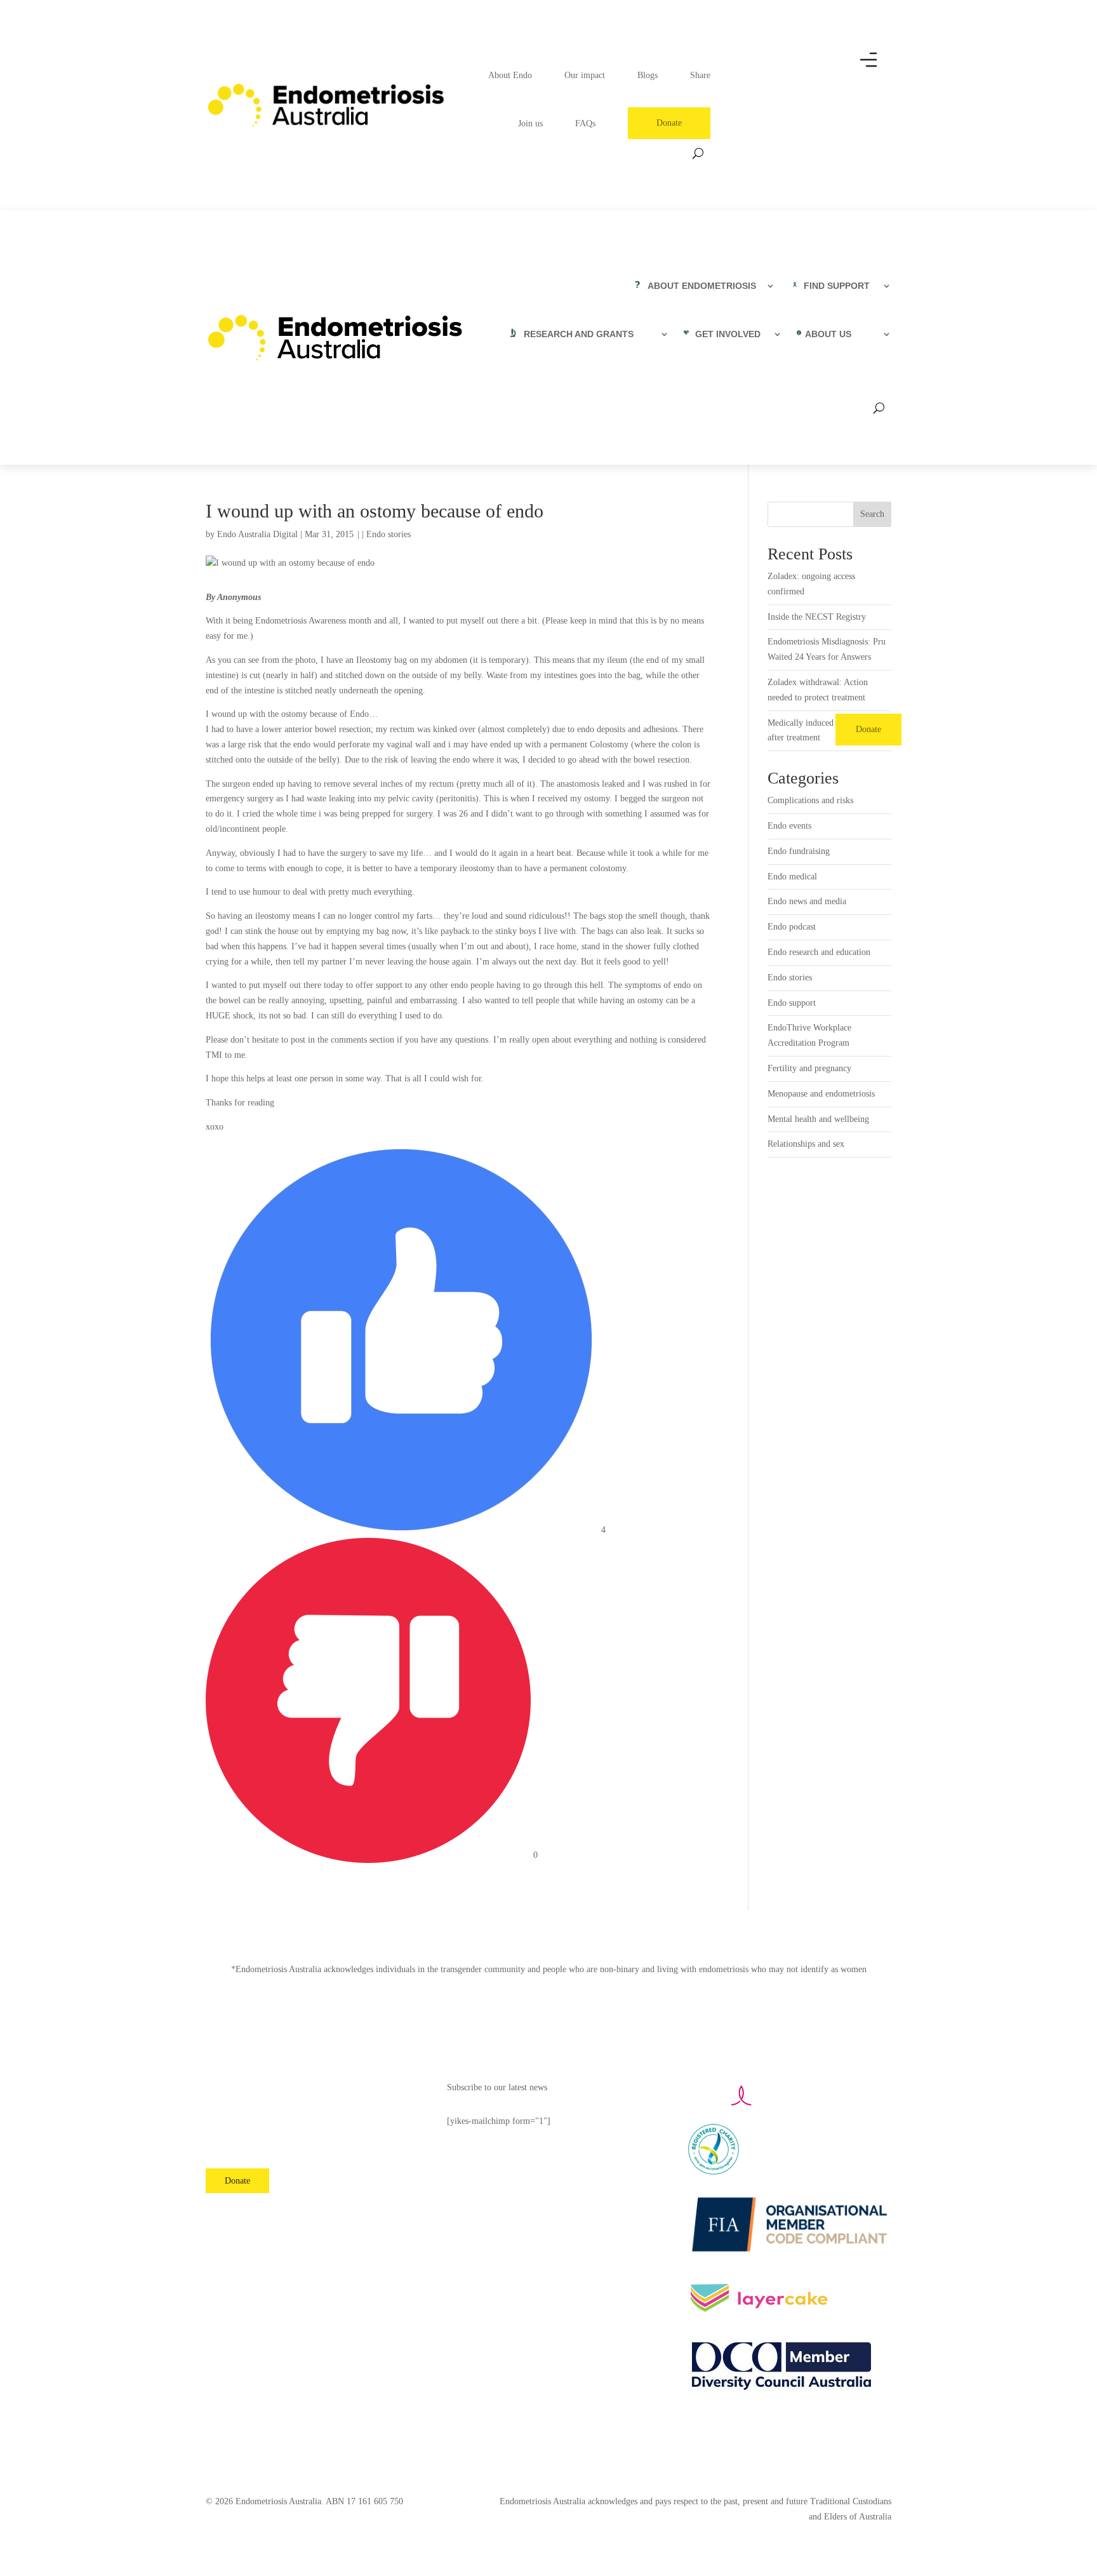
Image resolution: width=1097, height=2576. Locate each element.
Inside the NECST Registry (817, 617)
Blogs (648, 75)
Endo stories (389, 534)
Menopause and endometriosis (821, 1094)
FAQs (585, 123)
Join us (530, 123)
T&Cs (310, 2150)
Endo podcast (792, 927)
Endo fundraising (799, 851)
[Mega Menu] (875, 70)
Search (872, 514)
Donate (669, 123)
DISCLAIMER (233, 2159)
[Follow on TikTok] (362, 2217)
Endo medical (792, 877)
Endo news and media (807, 901)
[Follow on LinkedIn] (333, 2217)
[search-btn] (698, 153)
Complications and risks (810, 800)
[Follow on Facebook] (216, 2217)
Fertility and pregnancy (809, 1068)
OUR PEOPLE (233, 2111)
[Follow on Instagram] (245, 2217)
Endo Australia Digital (257, 534)
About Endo (510, 75)
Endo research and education (819, 952)
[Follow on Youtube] (303, 2217)
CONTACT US (233, 2135)
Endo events (789, 826)
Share (700, 75)
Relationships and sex (806, 1144)
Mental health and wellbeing (818, 1119)
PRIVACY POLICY (335, 2126)
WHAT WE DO (234, 2087)
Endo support (792, 1003)
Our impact (585, 75)
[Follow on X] (274, 2217)
